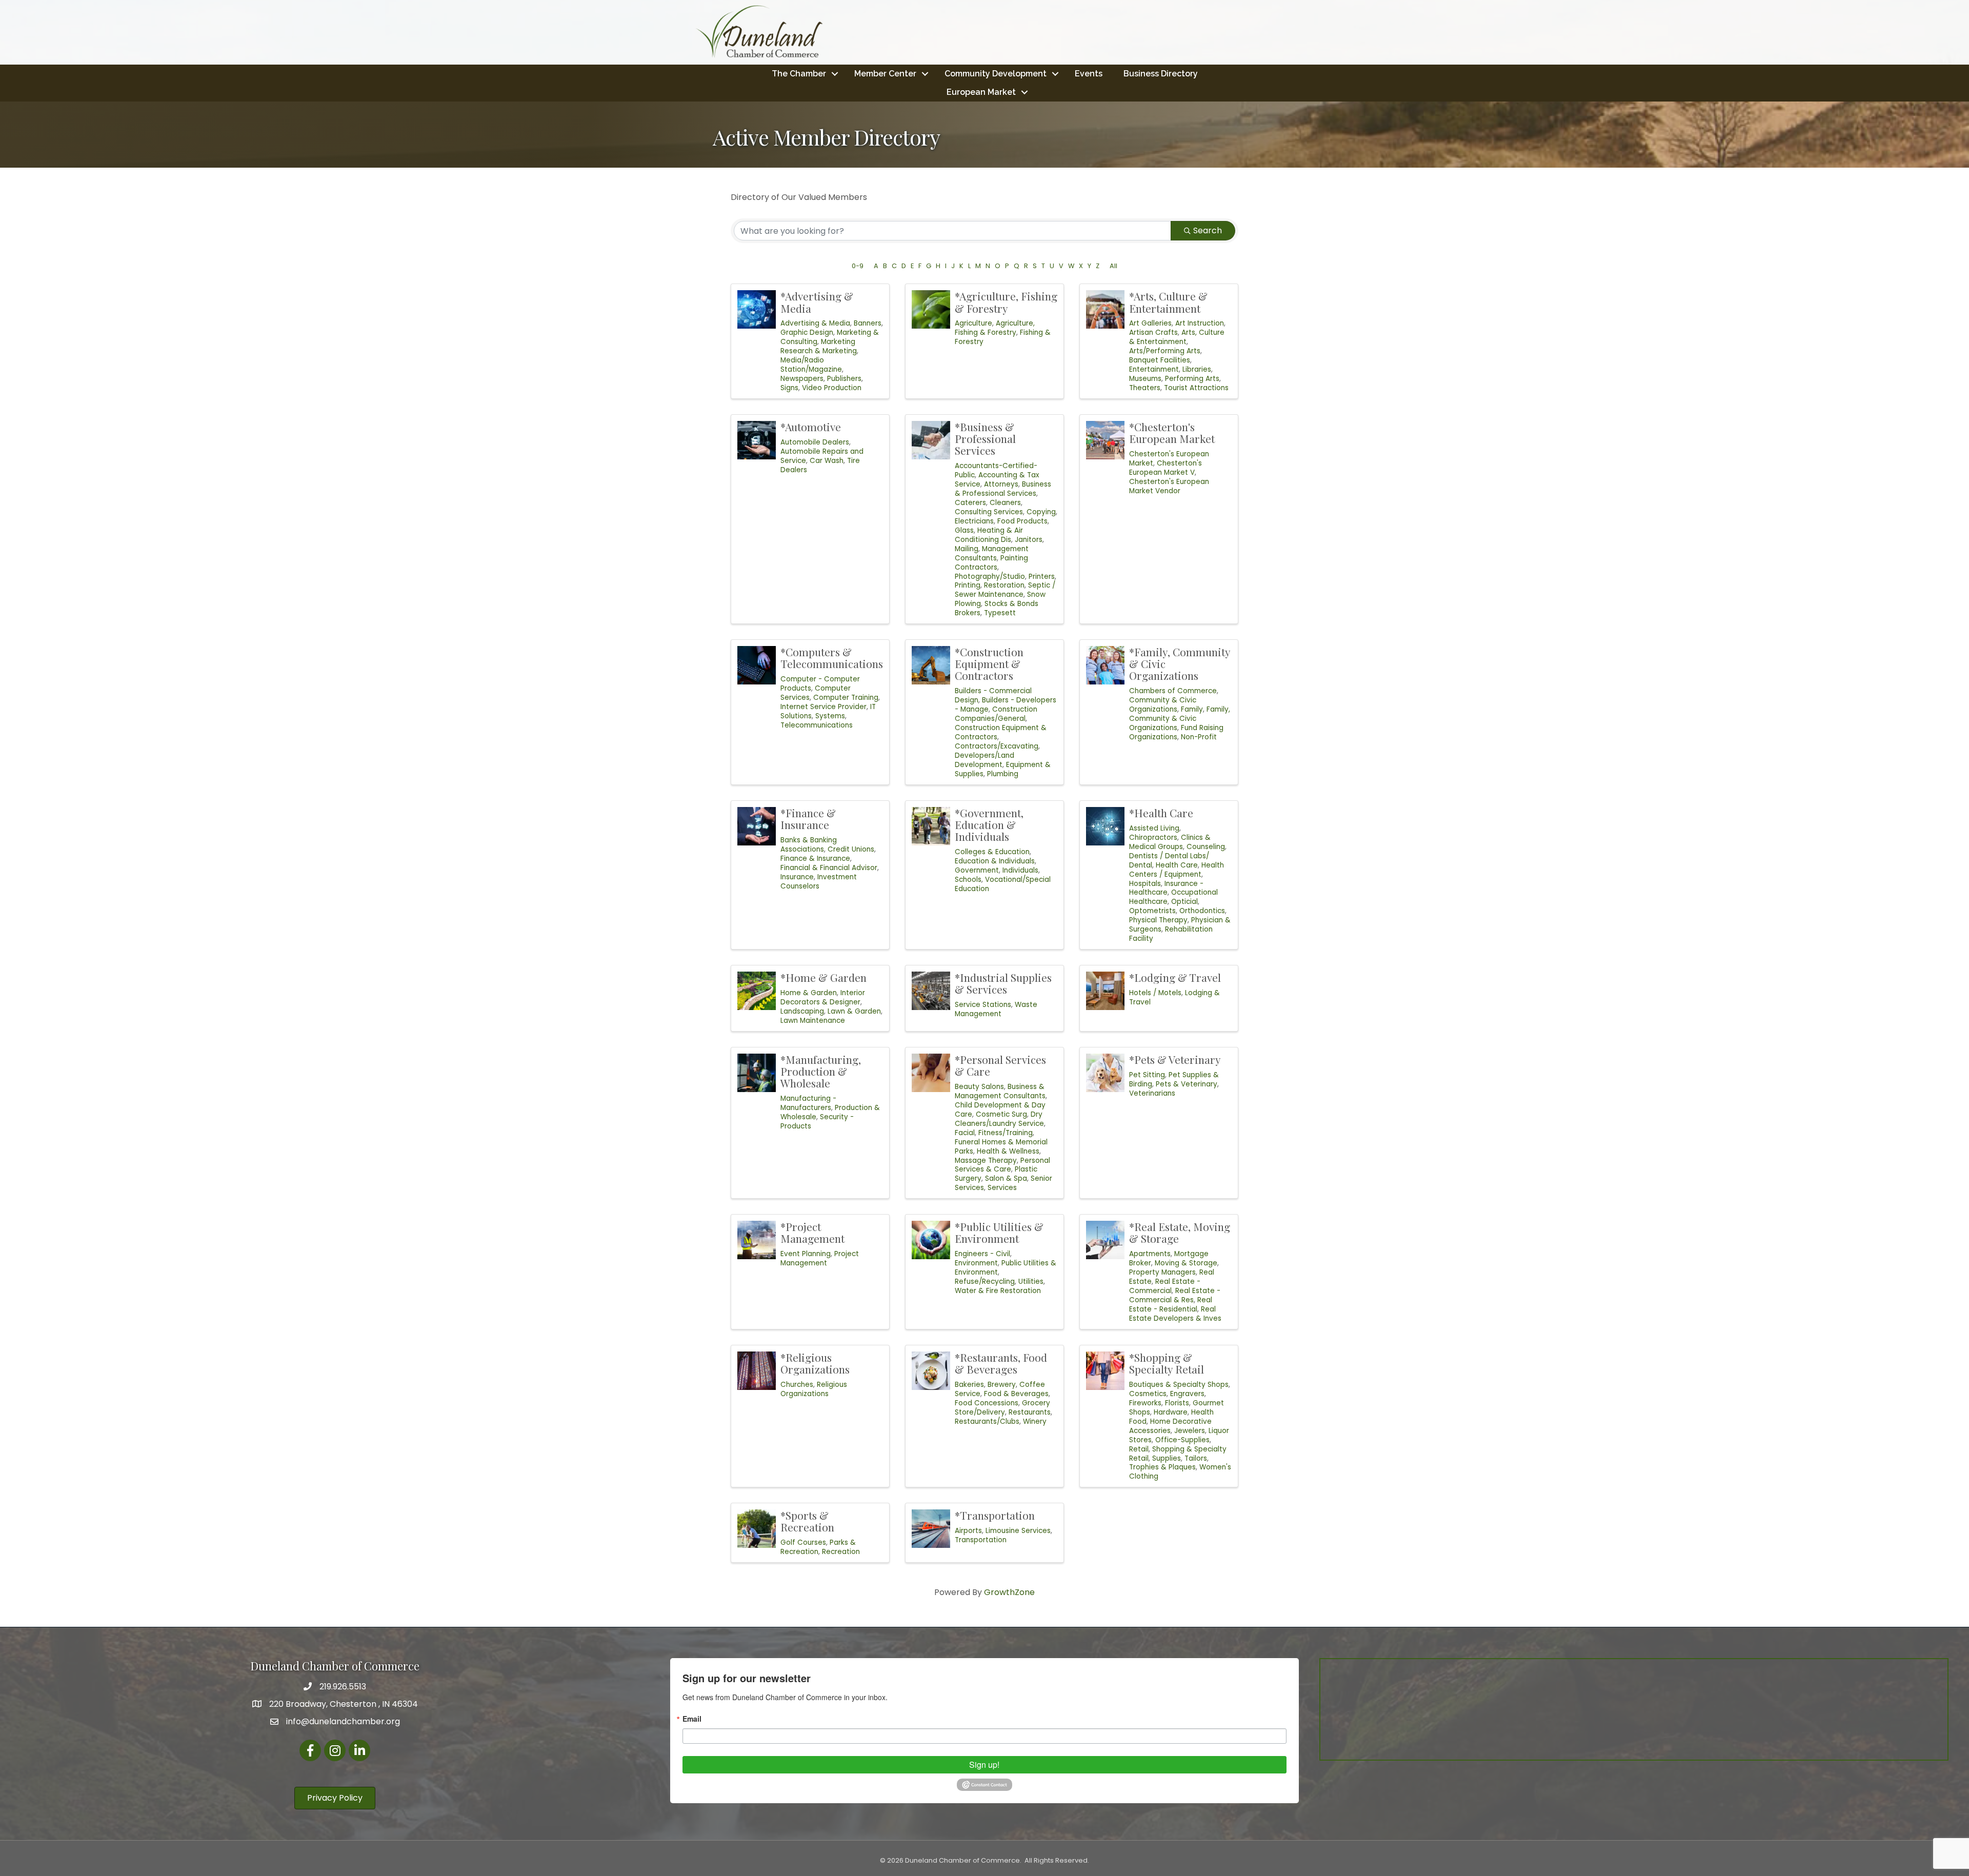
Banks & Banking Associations (809, 845)
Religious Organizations (814, 1389)
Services (1002, 1188)
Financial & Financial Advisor (829, 868)
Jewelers (1190, 1431)
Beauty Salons (979, 1087)
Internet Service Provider (823, 707)
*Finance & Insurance (808, 819)
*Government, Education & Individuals (989, 824)
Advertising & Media (815, 323)
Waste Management (996, 1009)
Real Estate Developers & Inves (1175, 1314)
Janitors (1029, 540)
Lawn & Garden (854, 1011)
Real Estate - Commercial (1165, 1286)
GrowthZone (1009, 1592)
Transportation (981, 1540)
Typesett (1000, 613)
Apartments (1150, 1254)
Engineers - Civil (982, 1254)
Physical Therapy (1158, 920)
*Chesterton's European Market (1172, 432)
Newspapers (802, 379)
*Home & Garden (823, 977)
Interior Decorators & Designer (823, 997)
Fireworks (1145, 1403)
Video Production (832, 388)
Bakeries (969, 1385)
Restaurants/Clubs (987, 1421)
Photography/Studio (990, 577)
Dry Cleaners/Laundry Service (999, 1119)
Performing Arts (1192, 379)
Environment (976, 1263)
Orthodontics (1202, 911)
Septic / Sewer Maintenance (1005, 590)
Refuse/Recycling (985, 1282)
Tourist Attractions (1196, 388)
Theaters (1145, 388)
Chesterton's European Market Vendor (1169, 486)
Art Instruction (1200, 323)
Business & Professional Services (1003, 489)
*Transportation (995, 1515)
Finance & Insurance (815, 859)
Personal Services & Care (1002, 1165)
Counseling (1206, 847)
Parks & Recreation (818, 1547)
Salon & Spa (1006, 1178)
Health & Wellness (1008, 1151)
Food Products (1022, 521)
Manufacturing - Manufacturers (808, 1103)
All (1113, 266)
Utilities (1031, 1282)
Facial (965, 1133)
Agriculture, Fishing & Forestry (995, 328)
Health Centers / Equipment (1177, 870)
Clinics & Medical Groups (1170, 842)
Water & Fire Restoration (998, 1291)
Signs (789, 388)
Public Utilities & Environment (1006, 1268)
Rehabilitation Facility (1171, 934)
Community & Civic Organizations (1163, 705)
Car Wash (827, 461)
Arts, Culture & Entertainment (1177, 337)
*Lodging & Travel (1175, 977)
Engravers (1187, 1394)
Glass (964, 530)
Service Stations (983, 1005)
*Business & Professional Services (985, 438)
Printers (1042, 577)
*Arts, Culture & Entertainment (1168, 302)
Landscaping (802, 1011)
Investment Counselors (819, 882)
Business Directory (1161, 74)
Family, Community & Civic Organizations (1180, 719)
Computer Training (846, 698)
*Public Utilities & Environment (999, 1232)
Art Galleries (1150, 323)
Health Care (1177, 865)
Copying (1041, 512)
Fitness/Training (1006, 1133)
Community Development (996, 74)
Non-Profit (1199, 737)
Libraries (1197, 369)
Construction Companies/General (996, 714)
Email (692, 1719)
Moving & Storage (1186, 1263)
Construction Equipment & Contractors (1001, 732)
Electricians (974, 521)
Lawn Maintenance (813, 1021)
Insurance (797, 877)
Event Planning (806, 1254)
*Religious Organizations (815, 1363)
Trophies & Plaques (1162, 1467)
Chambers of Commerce (1173, 691)
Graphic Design (807, 332)
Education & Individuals (995, 861)
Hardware (1171, 1412)
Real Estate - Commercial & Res (1175, 1295)
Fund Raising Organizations (1176, 732)
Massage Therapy (986, 1161)
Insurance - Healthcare (1166, 888)
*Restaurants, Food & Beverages (1001, 1363)
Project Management (820, 1258)
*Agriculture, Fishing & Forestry (1006, 302)
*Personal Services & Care (1000, 1065)
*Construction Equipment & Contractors (989, 663)
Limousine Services (1018, 1531)
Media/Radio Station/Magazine (811, 365)
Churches (797, 1385)
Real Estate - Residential (1171, 1305)
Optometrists (1152, 911)
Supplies (1167, 1458)
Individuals (1020, 870)
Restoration (1004, 585)
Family (1192, 709)
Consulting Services (989, 512)
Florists (1177, 1403)
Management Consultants (992, 553)
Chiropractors (1153, 838)
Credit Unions (851, 849)
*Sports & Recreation (807, 1521)
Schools (968, 880)
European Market (981, 92)
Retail (1139, 1449)
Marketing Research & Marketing (819, 346)
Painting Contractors (991, 563)
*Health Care (1161, 813)
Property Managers (1162, 1272)
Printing (968, 585)
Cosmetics (1148, 1394)
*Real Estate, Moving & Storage (1180, 1232)
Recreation (841, 1552)
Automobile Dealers (815, 442)
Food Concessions (987, 1403)
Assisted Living (1154, 828)
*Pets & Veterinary (1175, 1059)
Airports (968, 1531)
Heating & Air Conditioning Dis (989, 535)
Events (1089, 74)
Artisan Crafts (1153, 332)
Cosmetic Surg (1001, 1114)
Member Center (885, 74)
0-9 (858, 266)
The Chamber (799, 74)
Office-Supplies (1182, 1440)
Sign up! (984, 1764)
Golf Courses (803, 1542)
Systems (830, 716)
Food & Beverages (1016, 1394)
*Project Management (812, 1232)
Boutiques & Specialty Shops (1179, 1385)
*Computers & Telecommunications (832, 658)
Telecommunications (817, 725)
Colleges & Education (992, 852)
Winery (1035, 1421)
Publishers (844, 379)
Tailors (1196, 1458)
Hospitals (1145, 884)
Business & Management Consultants (1000, 1091)
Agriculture (973, 323)
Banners (868, 323)
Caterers (970, 503)
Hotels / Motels (1155, 993)
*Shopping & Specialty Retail (1167, 1363)
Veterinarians (1152, 1093)
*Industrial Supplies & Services (1003, 983)
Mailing (967, 549)
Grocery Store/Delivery (1002, 1408)
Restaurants (1030, 1412)
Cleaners (1005, 503)
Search (1208, 230)
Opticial (1184, 902)
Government (977, 870)
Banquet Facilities (1160, 360)
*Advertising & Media (817, 302)
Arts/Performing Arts (1165, 351)
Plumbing (1003, 774)
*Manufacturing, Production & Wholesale (821, 1071)
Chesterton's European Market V (1166, 468)
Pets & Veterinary (1187, 1084)
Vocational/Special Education (1003, 884)
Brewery (1002, 1385)
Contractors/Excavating (997, 746)
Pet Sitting (1147, 1075)
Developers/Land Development (985, 760)
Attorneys (1001, 484)
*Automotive (811, 427)
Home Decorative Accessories (1170, 1426)
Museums (1145, 379)
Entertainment (1154, 369)
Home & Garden (809, 993)
